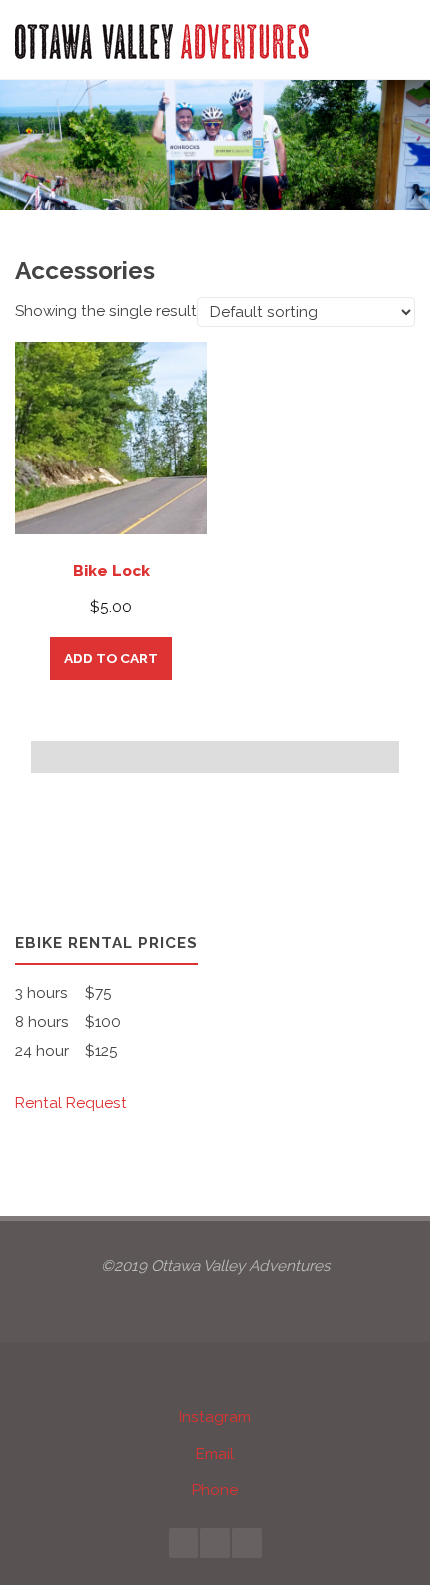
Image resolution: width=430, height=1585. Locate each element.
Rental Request (71, 1103)
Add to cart (111, 658)
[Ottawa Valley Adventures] (162, 40)
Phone (215, 1490)
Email (215, 1454)
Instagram (215, 1417)
